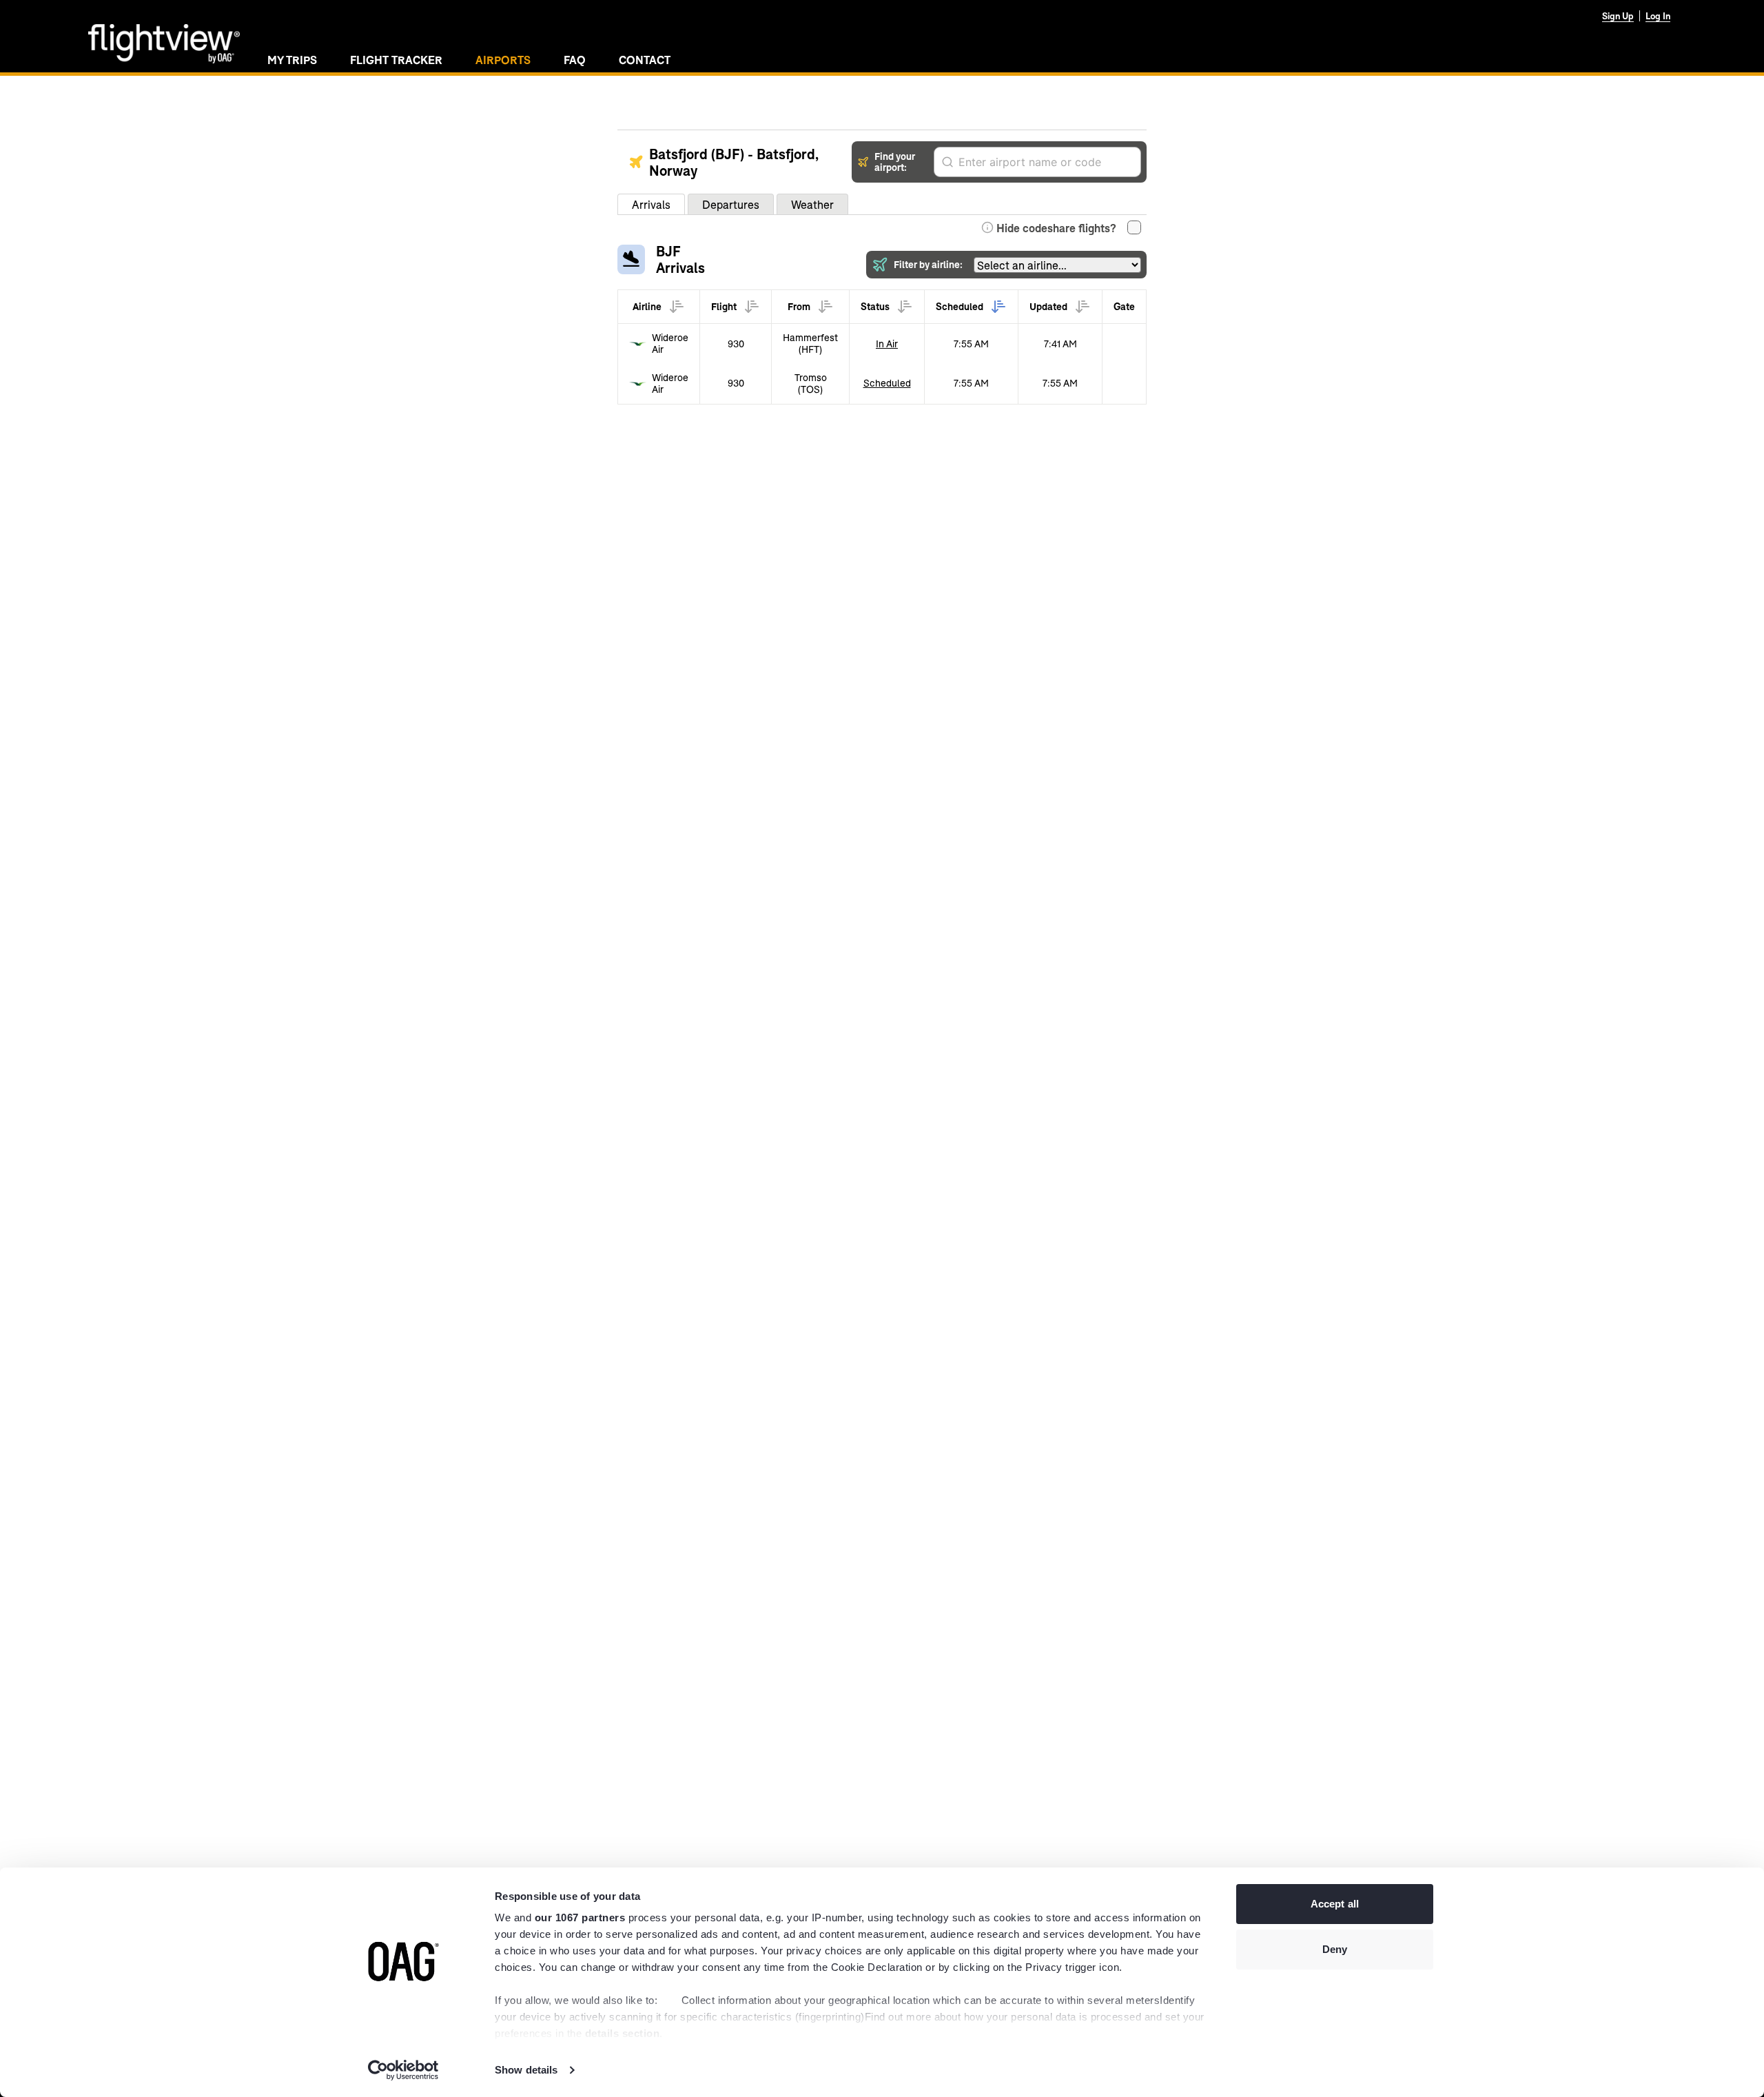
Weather (812, 204)
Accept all (1335, 1904)
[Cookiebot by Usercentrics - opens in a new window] (403, 2070)
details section (623, 2033)
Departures (731, 204)
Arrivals (651, 204)
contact (645, 60)
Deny (1335, 1949)
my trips (292, 60)
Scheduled (887, 383)
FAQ (575, 60)
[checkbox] (1134, 227)
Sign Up (1618, 16)
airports (503, 60)
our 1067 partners (580, 1917)
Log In (1658, 16)
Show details (526, 2070)
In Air (887, 344)
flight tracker (396, 60)
